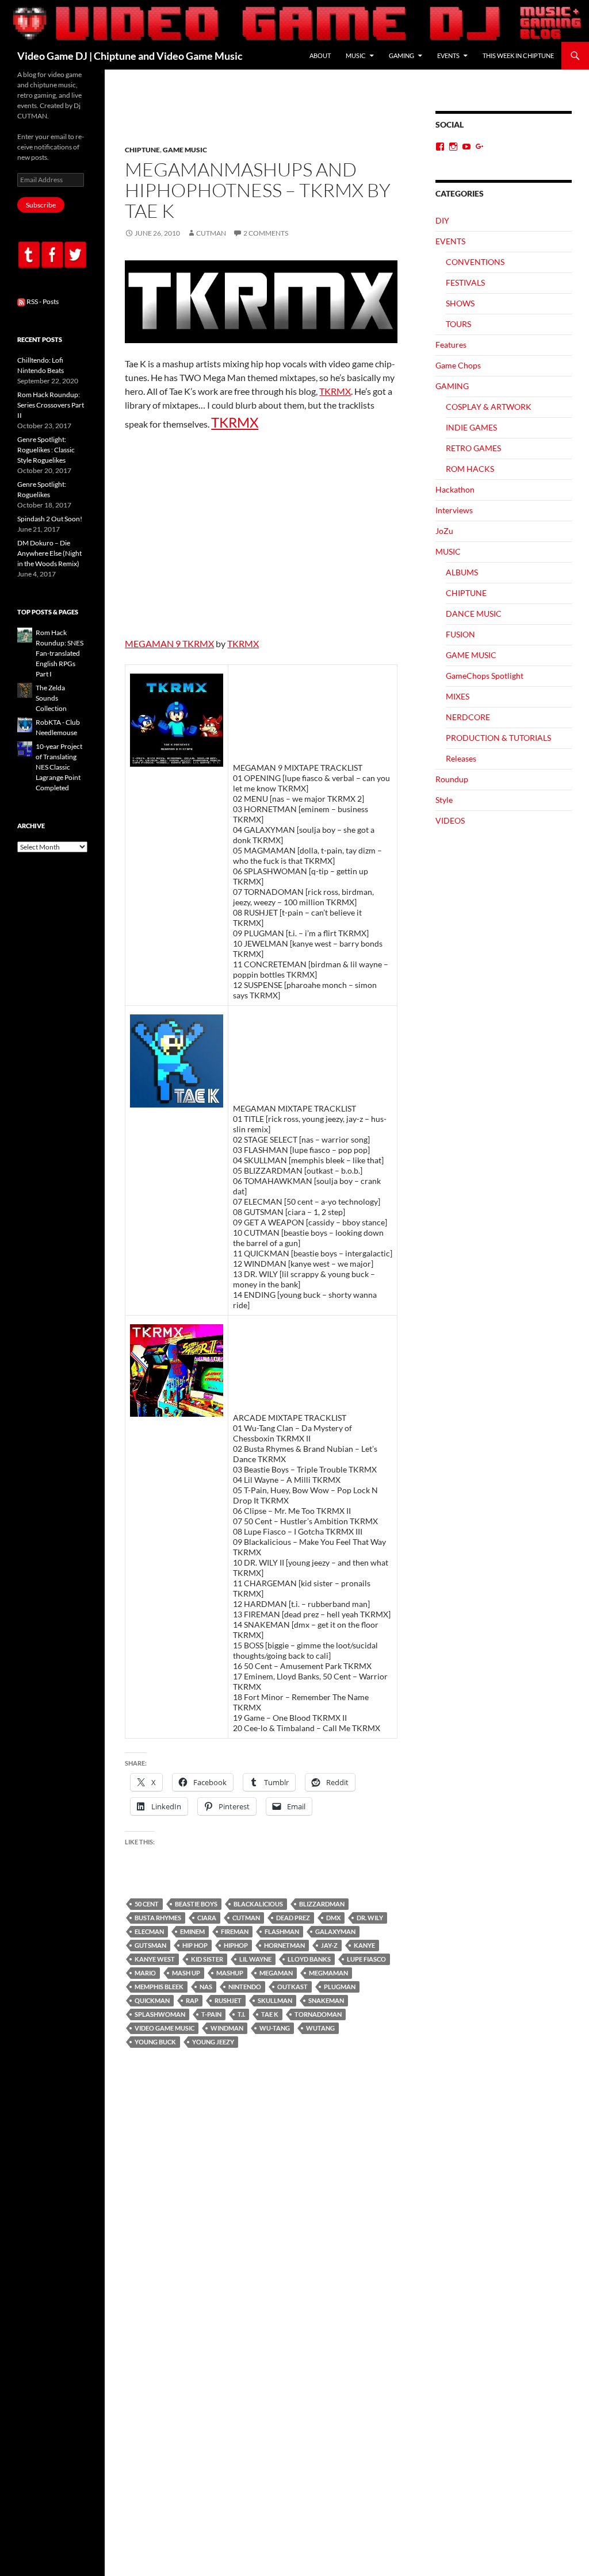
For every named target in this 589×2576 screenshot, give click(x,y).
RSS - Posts (42, 301)
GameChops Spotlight (485, 676)
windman (227, 2028)
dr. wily (370, 1918)
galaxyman (335, 1931)
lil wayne (255, 1959)
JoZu (444, 531)
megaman (276, 1973)
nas (206, 1987)
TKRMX (335, 391)
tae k (270, 2014)
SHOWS (460, 303)
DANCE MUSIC (474, 614)
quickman (152, 2000)
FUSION (460, 634)
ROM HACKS (470, 469)
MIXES (458, 696)
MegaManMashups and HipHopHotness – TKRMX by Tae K (258, 190)
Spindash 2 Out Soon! (50, 519)
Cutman (211, 233)
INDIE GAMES (471, 427)
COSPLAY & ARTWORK (489, 407)
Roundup (452, 779)
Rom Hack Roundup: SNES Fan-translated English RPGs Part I (60, 653)
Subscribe (41, 205)
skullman (275, 2000)
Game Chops (458, 365)
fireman (235, 1931)
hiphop (236, 1945)
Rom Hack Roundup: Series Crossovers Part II (51, 405)
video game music (165, 2028)
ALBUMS (462, 572)
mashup (230, 1973)
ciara (207, 1918)
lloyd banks (309, 1959)
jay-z (329, 1945)
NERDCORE (468, 717)
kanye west (155, 1959)
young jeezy (213, 2042)
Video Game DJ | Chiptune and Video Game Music (130, 56)
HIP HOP (195, 1945)
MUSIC (356, 55)
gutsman (150, 1945)
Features (451, 345)
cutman (246, 1918)
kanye (364, 1945)
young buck (155, 2042)
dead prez (293, 1918)
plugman (340, 1987)
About (320, 55)
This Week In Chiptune (518, 55)
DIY (442, 220)
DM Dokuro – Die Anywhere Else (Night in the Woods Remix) (49, 553)
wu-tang (275, 2028)
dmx (333, 1918)
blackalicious (258, 1904)
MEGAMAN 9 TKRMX (169, 643)
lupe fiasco (366, 1959)
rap (192, 2000)
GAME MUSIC (185, 150)
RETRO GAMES (473, 448)
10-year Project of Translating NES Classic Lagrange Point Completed (59, 767)
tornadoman (318, 2014)
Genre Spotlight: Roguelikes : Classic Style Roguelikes (46, 450)
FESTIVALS (465, 282)
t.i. (241, 2014)
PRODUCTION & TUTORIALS (498, 738)
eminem (192, 1931)
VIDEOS (450, 820)
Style (444, 800)
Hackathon (455, 489)
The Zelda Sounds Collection (51, 698)
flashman (282, 1931)
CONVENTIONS (475, 262)
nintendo (245, 1987)
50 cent (147, 1904)
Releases (461, 758)
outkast (292, 1987)
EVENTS (448, 55)
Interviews (454, 510)
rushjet (228, 2000)
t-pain (211, 2014)
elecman (149, 1931)
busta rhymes (158, 1918)
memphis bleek (159, 1987)
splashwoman (160, 2014)
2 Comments (266, 233)
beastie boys (196, 1904)
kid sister (207, 1959)
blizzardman (322, 1904)
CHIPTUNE (142, 150)
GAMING (401, 55)
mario (145, 1973)
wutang (320, 2028)
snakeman (326, 2000)
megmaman (328, 1973)
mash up (186, 1973)
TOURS (458, 324)
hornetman (284, 1945)
